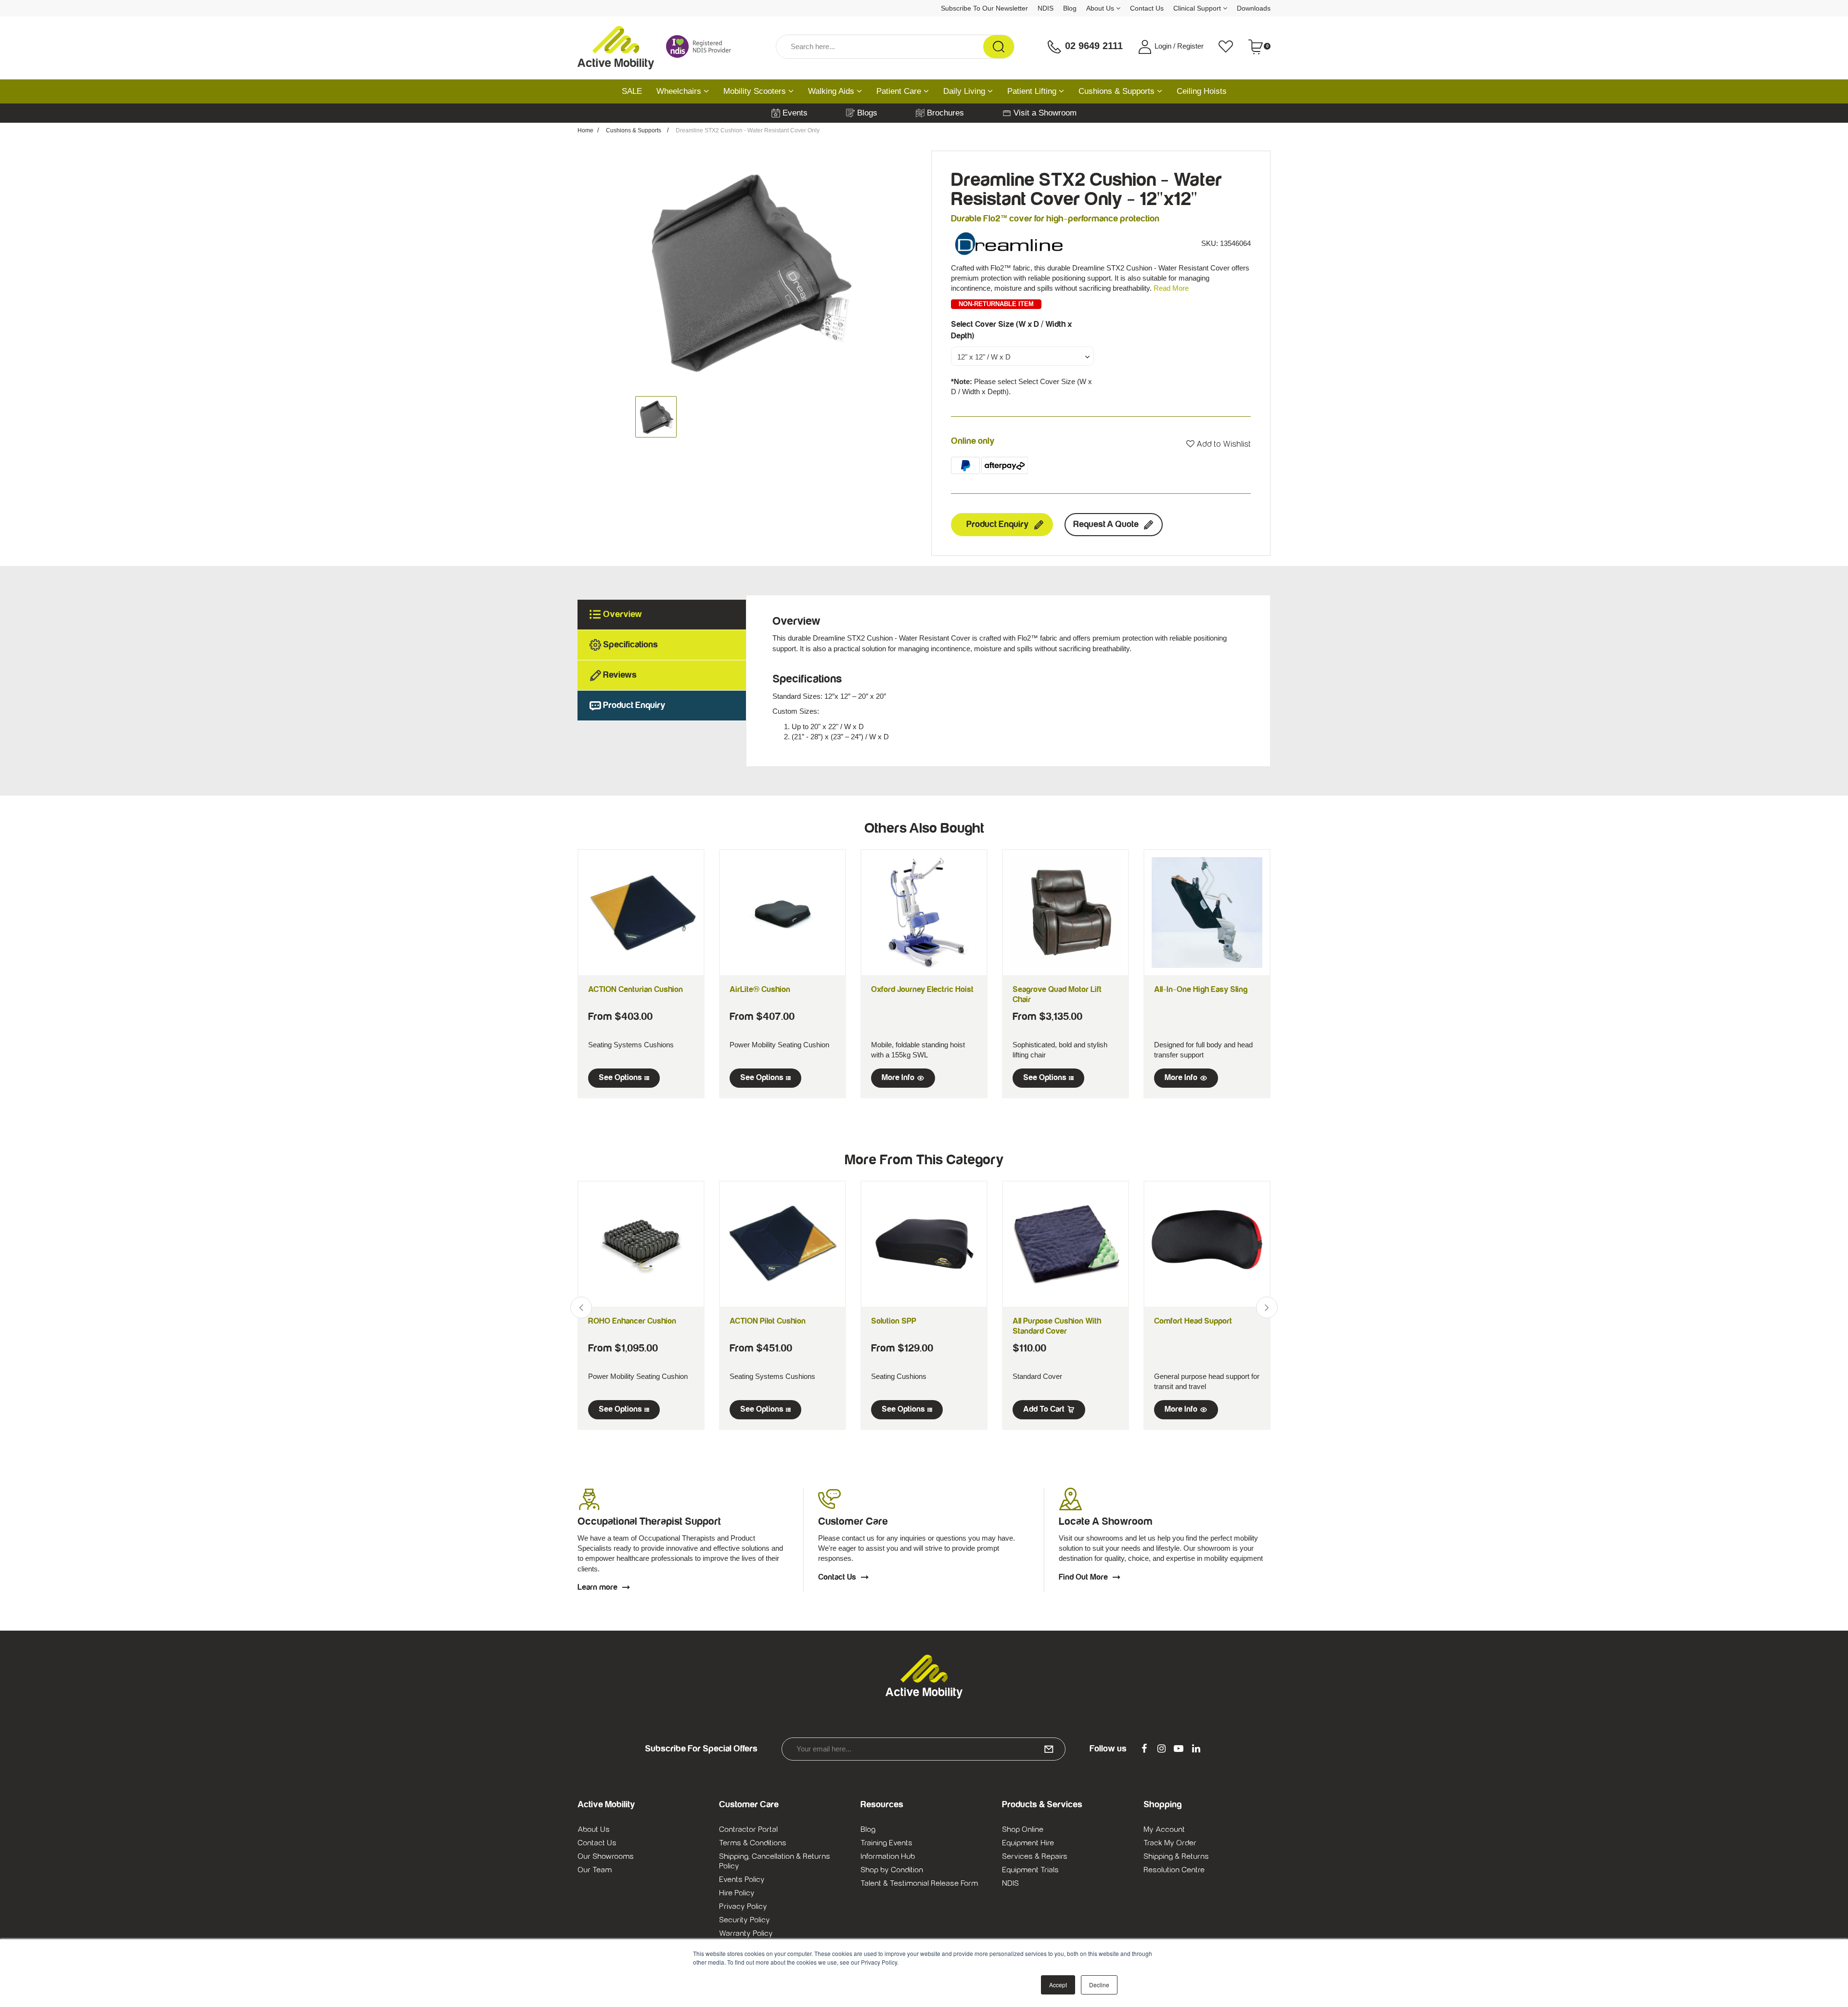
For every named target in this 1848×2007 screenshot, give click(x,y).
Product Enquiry (998, 524)
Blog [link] (868, 1829)
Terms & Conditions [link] (753, 1843)
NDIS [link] (1010, 1883)
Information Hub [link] (888, 1856)
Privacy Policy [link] (743, 1906)
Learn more (597, 1587)
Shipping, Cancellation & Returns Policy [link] (775, 1861)
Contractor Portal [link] (748, 1829)
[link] (1144, 1749)
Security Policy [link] (744, 1920)
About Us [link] (594, 1829)
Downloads (1254, 8)
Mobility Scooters (756, 91)
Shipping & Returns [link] (1176, 1856)
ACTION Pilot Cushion (768, 1321)
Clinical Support (1198, 8)
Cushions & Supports (1118, 91)
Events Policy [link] (742, 1879)
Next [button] (1267, 1307)
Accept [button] (1058, 1985)
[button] (1219, 444)
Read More (1171, 288)
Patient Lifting (1033, 91)
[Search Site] (999, 47)
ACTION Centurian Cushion (635, 990)
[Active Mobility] (616, 47)
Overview (622, 614)
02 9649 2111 (1092, 46)
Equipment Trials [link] (1030, 1870)
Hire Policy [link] (737, 1893)
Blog (1070, 8)
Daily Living (965, 91)
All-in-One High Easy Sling (1201, 990)
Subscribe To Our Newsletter (984, 8)
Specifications (630, 645)
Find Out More (1083, 1577)
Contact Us (1147, 8)
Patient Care (900, 91)
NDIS (1046, 8)
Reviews (620, 675)
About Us (1101, 8)
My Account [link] (1164, 1829)
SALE (632, 91)
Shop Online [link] (1023, 1829)
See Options (620, 1078)
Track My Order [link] (1170, 1843)
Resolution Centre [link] (1174, 1870)
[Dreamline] (1009, 243)
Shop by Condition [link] (892, 1870)
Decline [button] (1099, 1985)
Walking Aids (832, 91)
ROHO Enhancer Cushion (632, 1321)
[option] (747, 271)
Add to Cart (1044, 1409)
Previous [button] (581, 1307)
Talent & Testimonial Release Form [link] (919, 1883)
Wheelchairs (680, 91)
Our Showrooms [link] (606, 1856)
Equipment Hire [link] (1028, 1843)
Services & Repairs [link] (1035, 1856)
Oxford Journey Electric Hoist (922, 990)
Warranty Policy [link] (746, 1933)
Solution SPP (894, 1321)
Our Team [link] (595, 1870)
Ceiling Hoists (1202, 91)
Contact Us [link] (597, 1843)
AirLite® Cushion (760, 990)
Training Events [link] (886, 1843)
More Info (898, 1078)
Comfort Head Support (1193, 1321)
